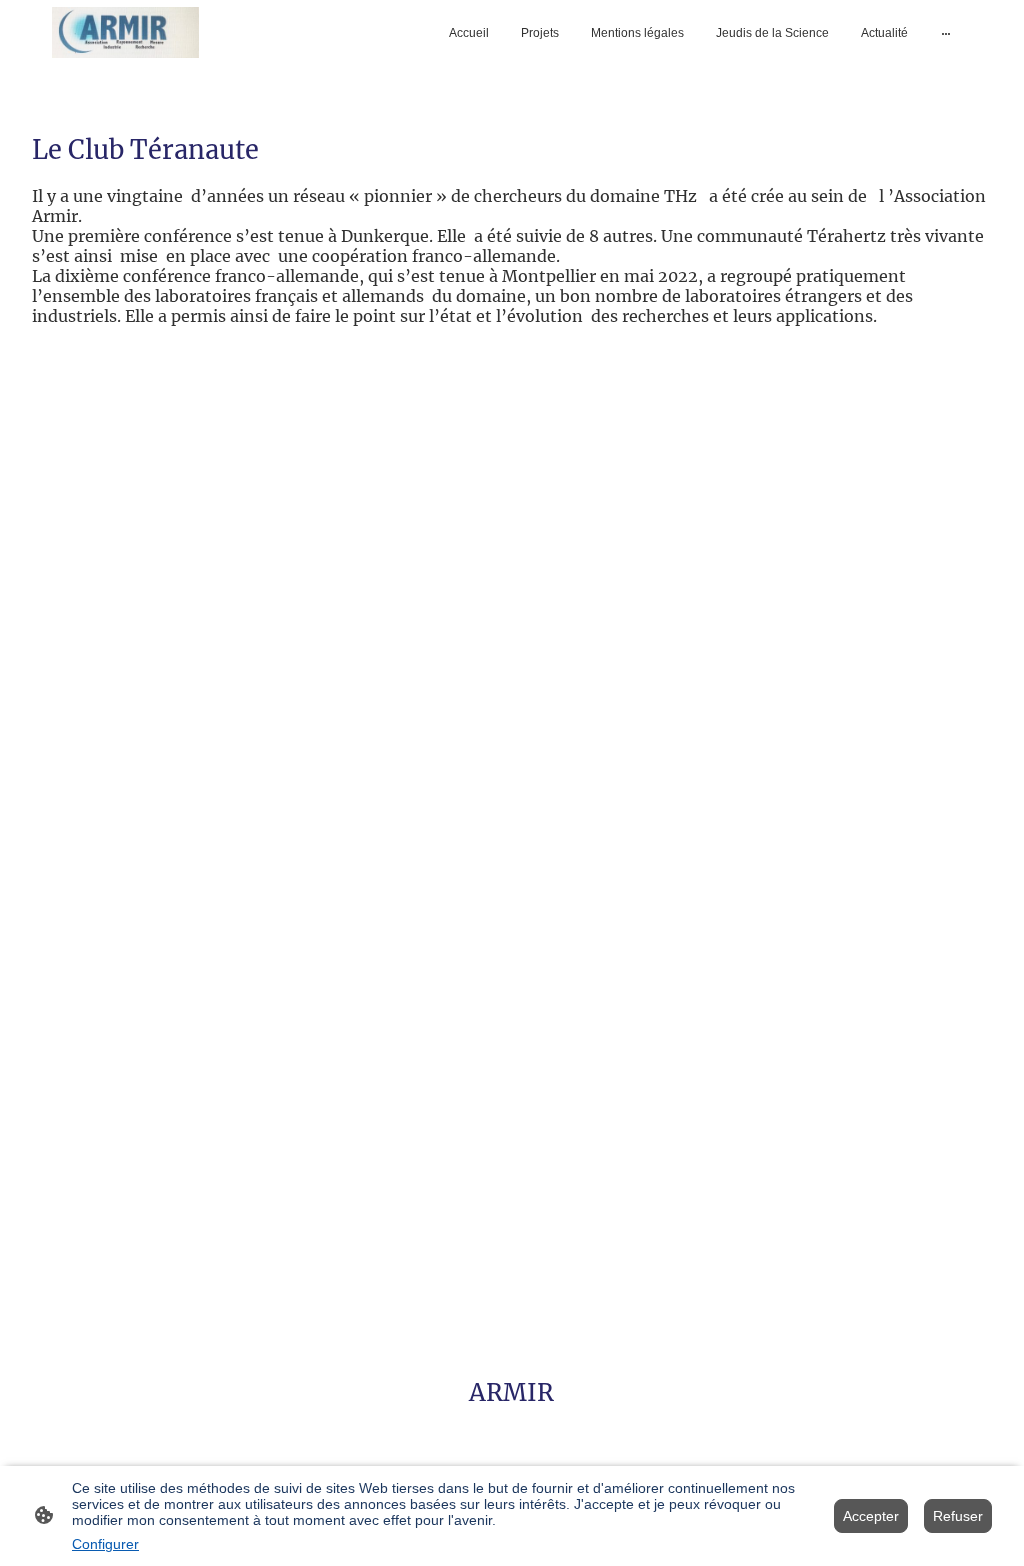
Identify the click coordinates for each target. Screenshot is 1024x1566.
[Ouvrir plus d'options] (946, 33)
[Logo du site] (125, 32)
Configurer (105, 1544)
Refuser (958, 1516)
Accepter (871, 1516)
